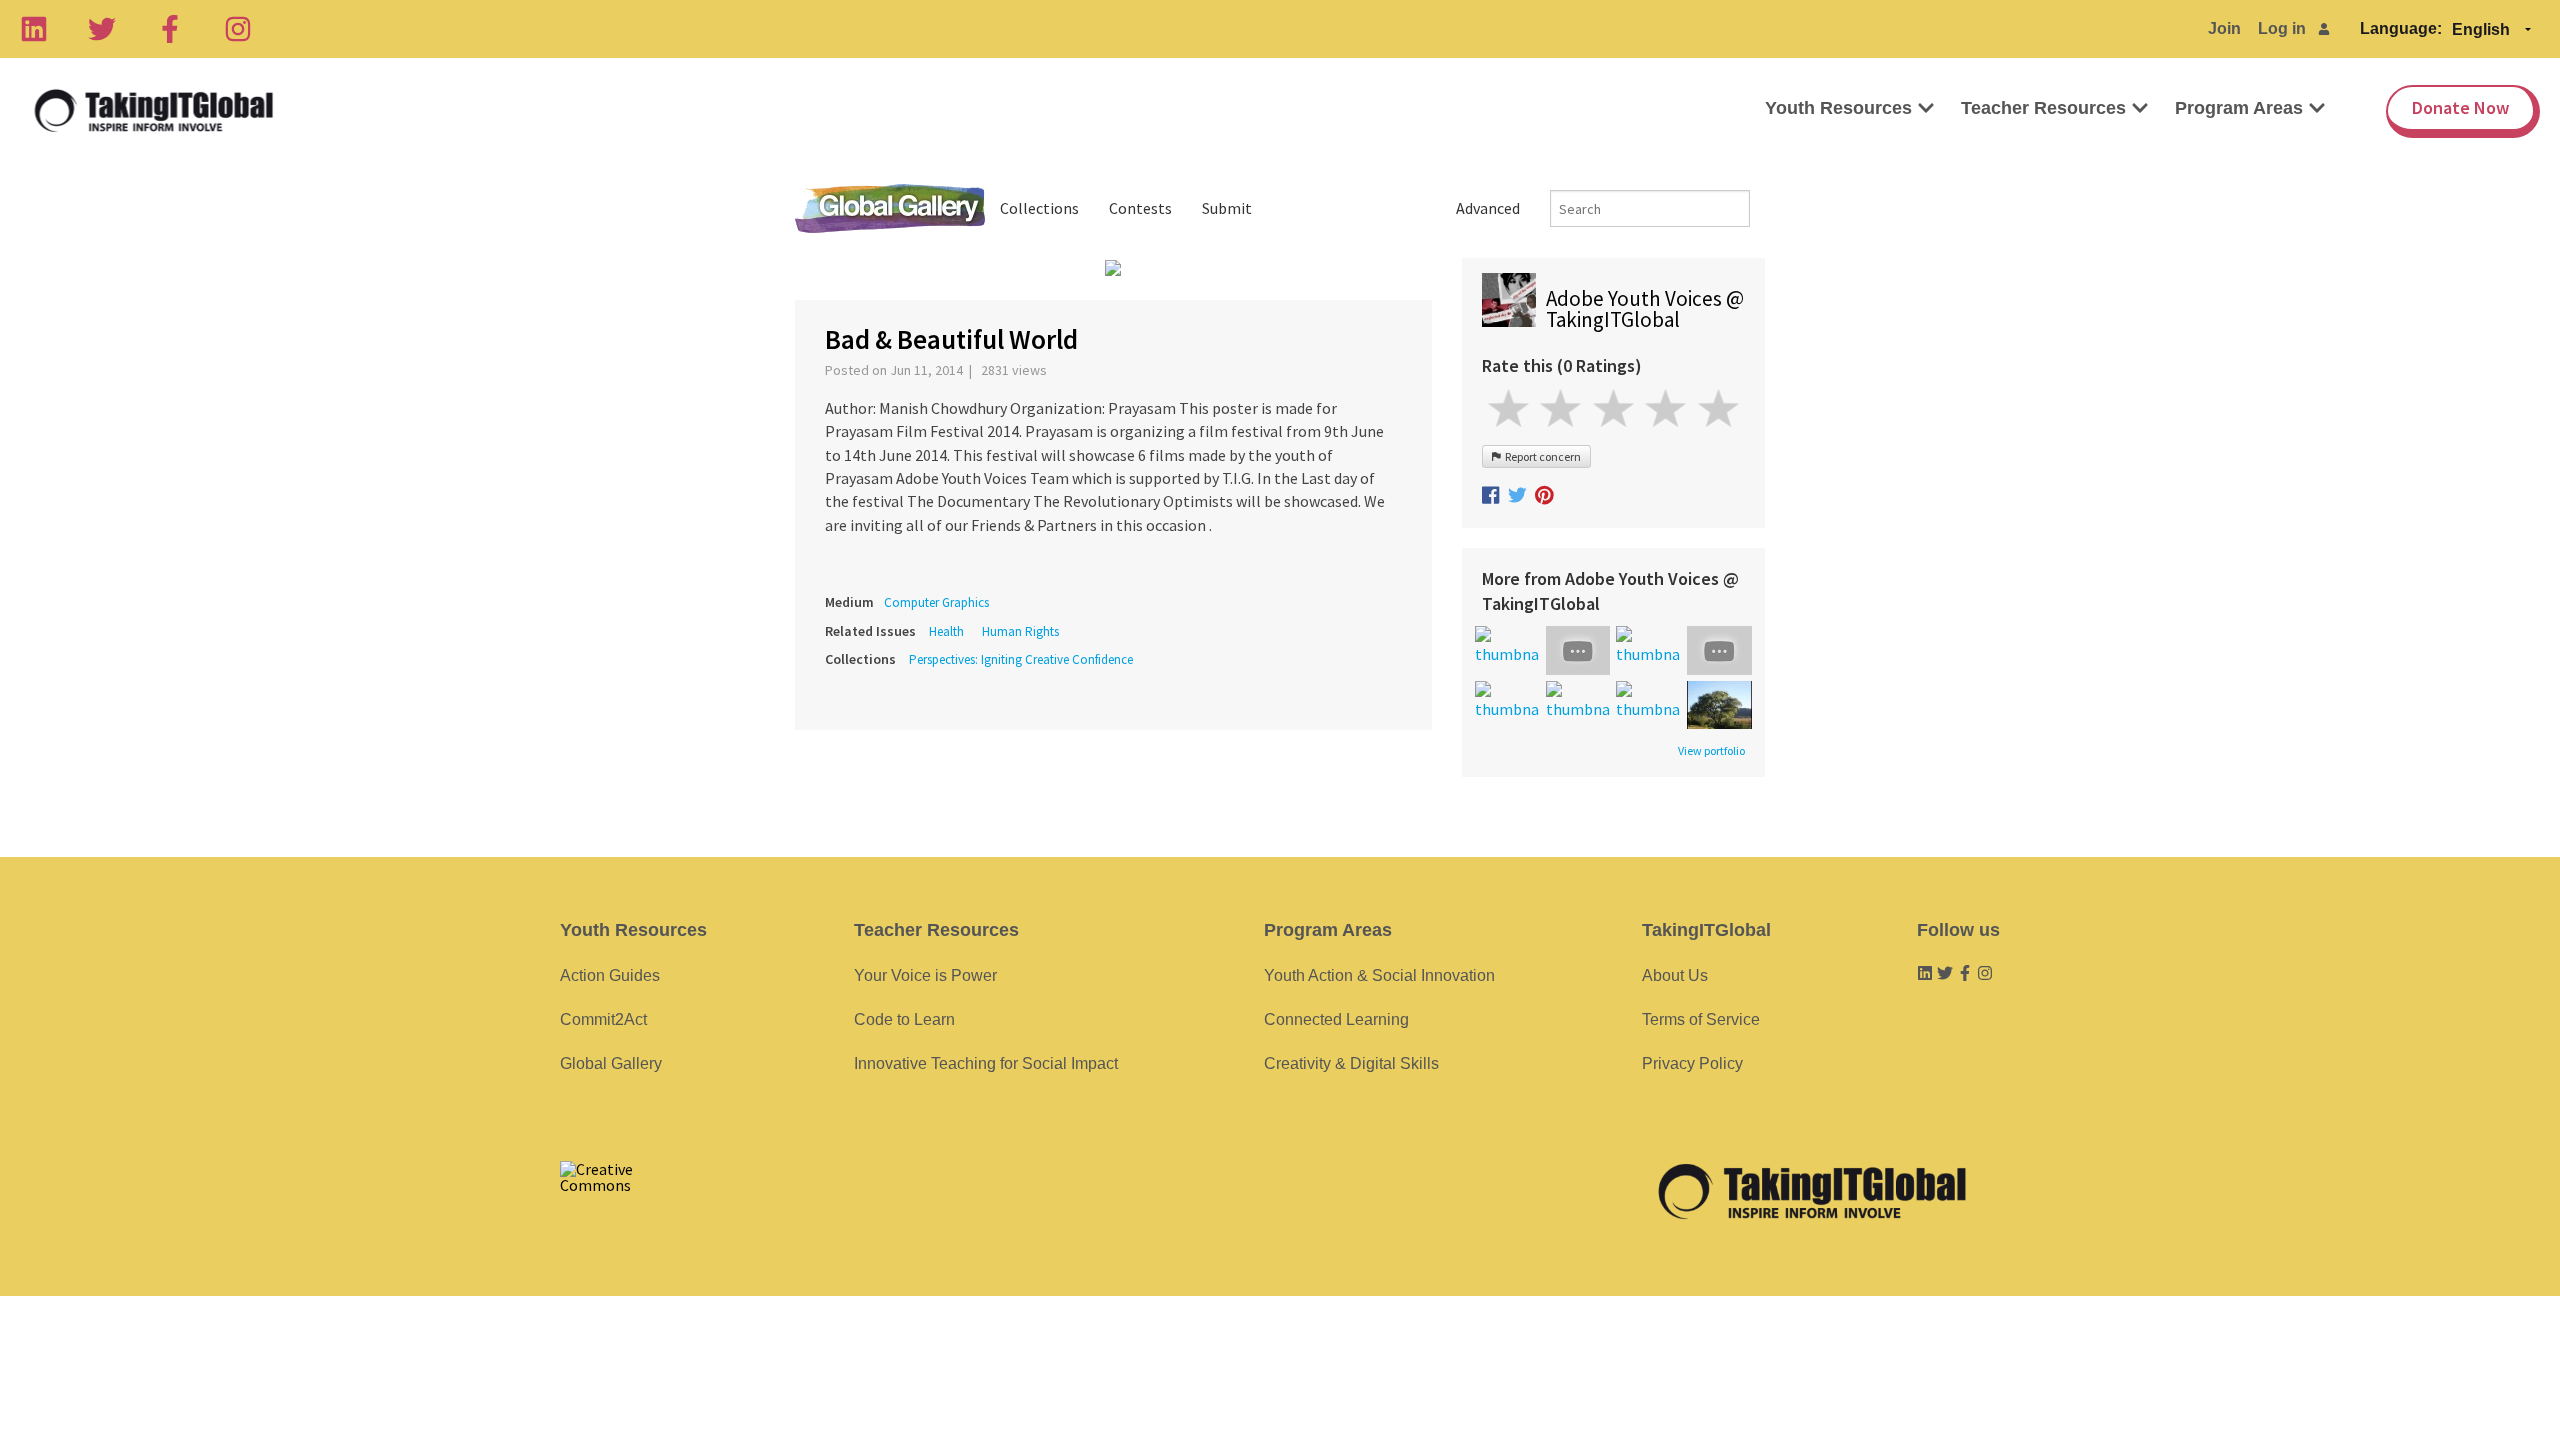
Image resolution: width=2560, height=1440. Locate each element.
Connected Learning (1336, 1019)
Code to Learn (904, 1019)
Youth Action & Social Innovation (1379, 975)
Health (946, 631)
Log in (2282, 28)
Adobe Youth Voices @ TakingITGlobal (1645, 309)
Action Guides (610, 975)
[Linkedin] (34, 29)
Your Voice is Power (925, 975)
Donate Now (2460, 107)
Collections (1039, 208)
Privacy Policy (1692, 1063)
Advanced (1488, 208)
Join (2224, 28)
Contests (1140, 208)
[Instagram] (238, 29)
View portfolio (1711, 751)
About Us (1675, 975)
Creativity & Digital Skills (1351, 1063)
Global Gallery (890, 208)
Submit (1227, 208)
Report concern (1541, 456)
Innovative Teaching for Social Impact (986, 1063)
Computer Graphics (936, 602)
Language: (2401, 28)
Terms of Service (1701, 1019)
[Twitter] (102, 29)
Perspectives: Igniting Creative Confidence (1021, 659)
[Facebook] (170, 29)
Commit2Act (603, 1019)
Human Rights (1020, 631)
